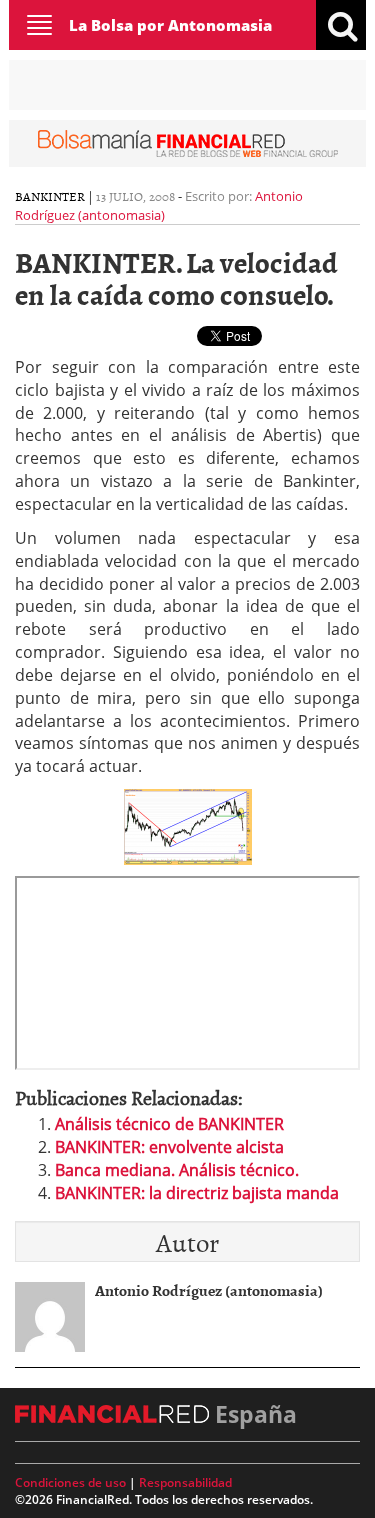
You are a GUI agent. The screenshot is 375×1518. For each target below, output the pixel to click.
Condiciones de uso (70, 1482)
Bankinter (50, 196)
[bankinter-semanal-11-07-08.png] (188, 825)
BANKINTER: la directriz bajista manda (197, 1193)
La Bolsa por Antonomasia (170, 25)
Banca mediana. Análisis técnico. (177, 1170)
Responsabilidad (185, 1482)
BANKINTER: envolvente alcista (169, 1147)
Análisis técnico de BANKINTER (169, 1124)
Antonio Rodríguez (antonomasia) (159, 205)
